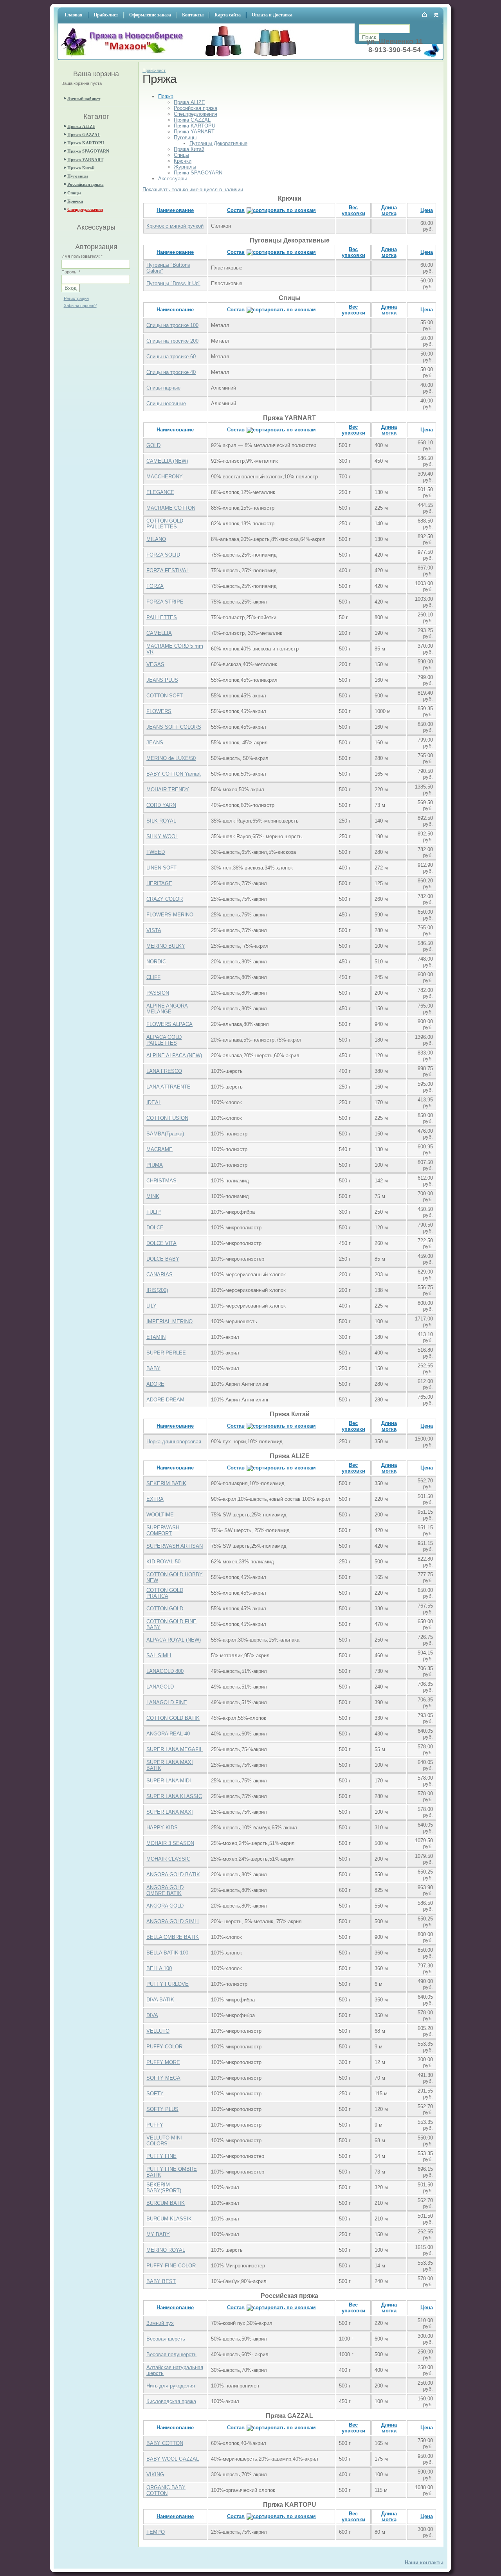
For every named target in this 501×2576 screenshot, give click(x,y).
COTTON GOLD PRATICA (165, 1593)
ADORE (155, 1384)
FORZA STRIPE (165, 602)
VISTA (154, 930)
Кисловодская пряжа (171, 2401)
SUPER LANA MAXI (170, 1812)
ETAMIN (156, 1337)
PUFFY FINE (161, 2156)
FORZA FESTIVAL (168, 570)
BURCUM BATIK (166, 2203)
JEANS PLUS (162, 680)
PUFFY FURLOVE (168, 1984)
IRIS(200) (157, 1290)
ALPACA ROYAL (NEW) (174, 1640)
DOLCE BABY (163, 1259)
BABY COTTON (165, 2443)
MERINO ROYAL (166, 2250)
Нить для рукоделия (171, 2386)
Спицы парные (163, 388)
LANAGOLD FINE (167, 1702)
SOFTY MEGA (163, 2078)
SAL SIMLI (159, 1655)
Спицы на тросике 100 (172, 325)
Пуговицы (78, 176)
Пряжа (166, 96)
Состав (236, 210)
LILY (151, 1306)
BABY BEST (161, 2281)
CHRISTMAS (161, 1181)
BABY (153, 1368)
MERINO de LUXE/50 (171, 758)
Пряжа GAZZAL (84, 135)
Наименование (175, 210)
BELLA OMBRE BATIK (173, 1937)
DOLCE (155, 1228)
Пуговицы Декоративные (218, 143)
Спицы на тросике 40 (171, 372)
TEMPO (156, 2532)
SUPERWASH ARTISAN (175, 1546)
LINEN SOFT (161, 868)
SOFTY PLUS (162, 2109)
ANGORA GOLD (165, 1906)
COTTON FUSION (167, 1118)
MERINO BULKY (166, 946)
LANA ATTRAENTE (169, 1087)
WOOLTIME (160, 1515)
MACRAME (159, 1149)
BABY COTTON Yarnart (174, 774)
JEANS (155, 743)
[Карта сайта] (437, 15)
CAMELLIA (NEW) (167, 461)
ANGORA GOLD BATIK (173, 1875)
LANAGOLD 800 (165, 1671)
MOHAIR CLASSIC (168, 1859)
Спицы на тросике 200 (172, 341)
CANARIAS (159, 1275)
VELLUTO (158, 2031)
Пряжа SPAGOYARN (88, 151)
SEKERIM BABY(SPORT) (164, 2188)
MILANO (156, 539)
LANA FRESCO (164, 1071)
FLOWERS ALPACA (169, 1024)
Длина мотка (389, 210)
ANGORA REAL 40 (168, 1734)
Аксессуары (172, 179)
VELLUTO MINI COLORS (164, 2141)
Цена (427, 210)
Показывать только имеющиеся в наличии (193, 190)
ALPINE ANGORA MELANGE (167, 1009)
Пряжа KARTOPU (86, 143)
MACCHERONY (165, 477)
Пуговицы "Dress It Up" (173, 283)
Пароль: (71, 272)
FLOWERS (159, 711)
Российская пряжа (86, 184)
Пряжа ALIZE (81, 126)
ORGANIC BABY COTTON (166, 2490)
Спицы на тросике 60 (171, 357)
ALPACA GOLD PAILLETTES (164, 1040)
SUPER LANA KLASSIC (174, 1796)
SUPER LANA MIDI (169, 1781)
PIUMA (155, 1165)
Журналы (185, 167)
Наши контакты (424, 2563)
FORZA (155, 586)
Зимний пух (160, 2323)
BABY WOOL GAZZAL (173, 2459)
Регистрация (76, 298)
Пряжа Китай (81, 168)
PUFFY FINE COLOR (171, 2266)
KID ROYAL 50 (163, 1562)
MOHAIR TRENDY (168, 790)
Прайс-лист (154, 70)
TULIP (154, 1212)
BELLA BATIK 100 (167, 1953)
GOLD (153, 445)
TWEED (156, 852)
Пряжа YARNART (85, 160)
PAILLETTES (162, 617)
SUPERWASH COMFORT (163, 1531)
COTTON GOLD (165, 1609)
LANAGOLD (160, 1687)
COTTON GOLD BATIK (173, 1718)
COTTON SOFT (165, 696)
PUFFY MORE (163, 2062)
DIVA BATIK (160, 2000)
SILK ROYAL (161, 821)
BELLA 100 (159, 1968)
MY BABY (158, 2234)
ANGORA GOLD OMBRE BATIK (165, 1890)
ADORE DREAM (165, 1400)
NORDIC (156, 962)
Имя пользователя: (82, 256)
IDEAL (154, 1102)
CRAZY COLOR (165, 899)
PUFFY (155, 2125)
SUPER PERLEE (166, 1353)
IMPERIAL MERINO (169, 1321)
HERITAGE (159, 883)
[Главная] (425, 14)
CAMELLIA (159, 633)
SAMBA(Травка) (165, 1134)
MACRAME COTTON (171, 508)
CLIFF (153, 977)
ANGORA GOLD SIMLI (173, 1921)
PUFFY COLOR (164, 2047)
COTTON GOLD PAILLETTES (165, 524)
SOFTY (155, 2094)
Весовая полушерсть (171, 2354)
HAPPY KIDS (162, 1828)
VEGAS (155, 664)
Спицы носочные (166, 403)
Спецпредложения (85, 209)
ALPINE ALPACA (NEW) (174, 1055)
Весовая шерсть (166, 2339)
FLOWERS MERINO (170, 915)
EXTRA (155, 1499)
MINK (153, 1196)
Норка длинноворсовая (174, 1442)
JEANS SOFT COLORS (174, 727)
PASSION (158, 993)
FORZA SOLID (163, 555)
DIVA (152, 2015)
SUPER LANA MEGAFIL (175, 1749)
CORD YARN (161, 805)
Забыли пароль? (80, 305)
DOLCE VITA (161, 1243)
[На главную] (124, 57)
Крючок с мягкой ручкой (175, 226)
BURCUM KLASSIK (169, 2219)
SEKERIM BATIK (166, 1483)
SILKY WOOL (162, 836)
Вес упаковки (353, 210)
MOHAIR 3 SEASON (170, 1843)
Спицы (74, 193)
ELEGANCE (160, 492)
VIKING (155, 2475)
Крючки (75, 201)
